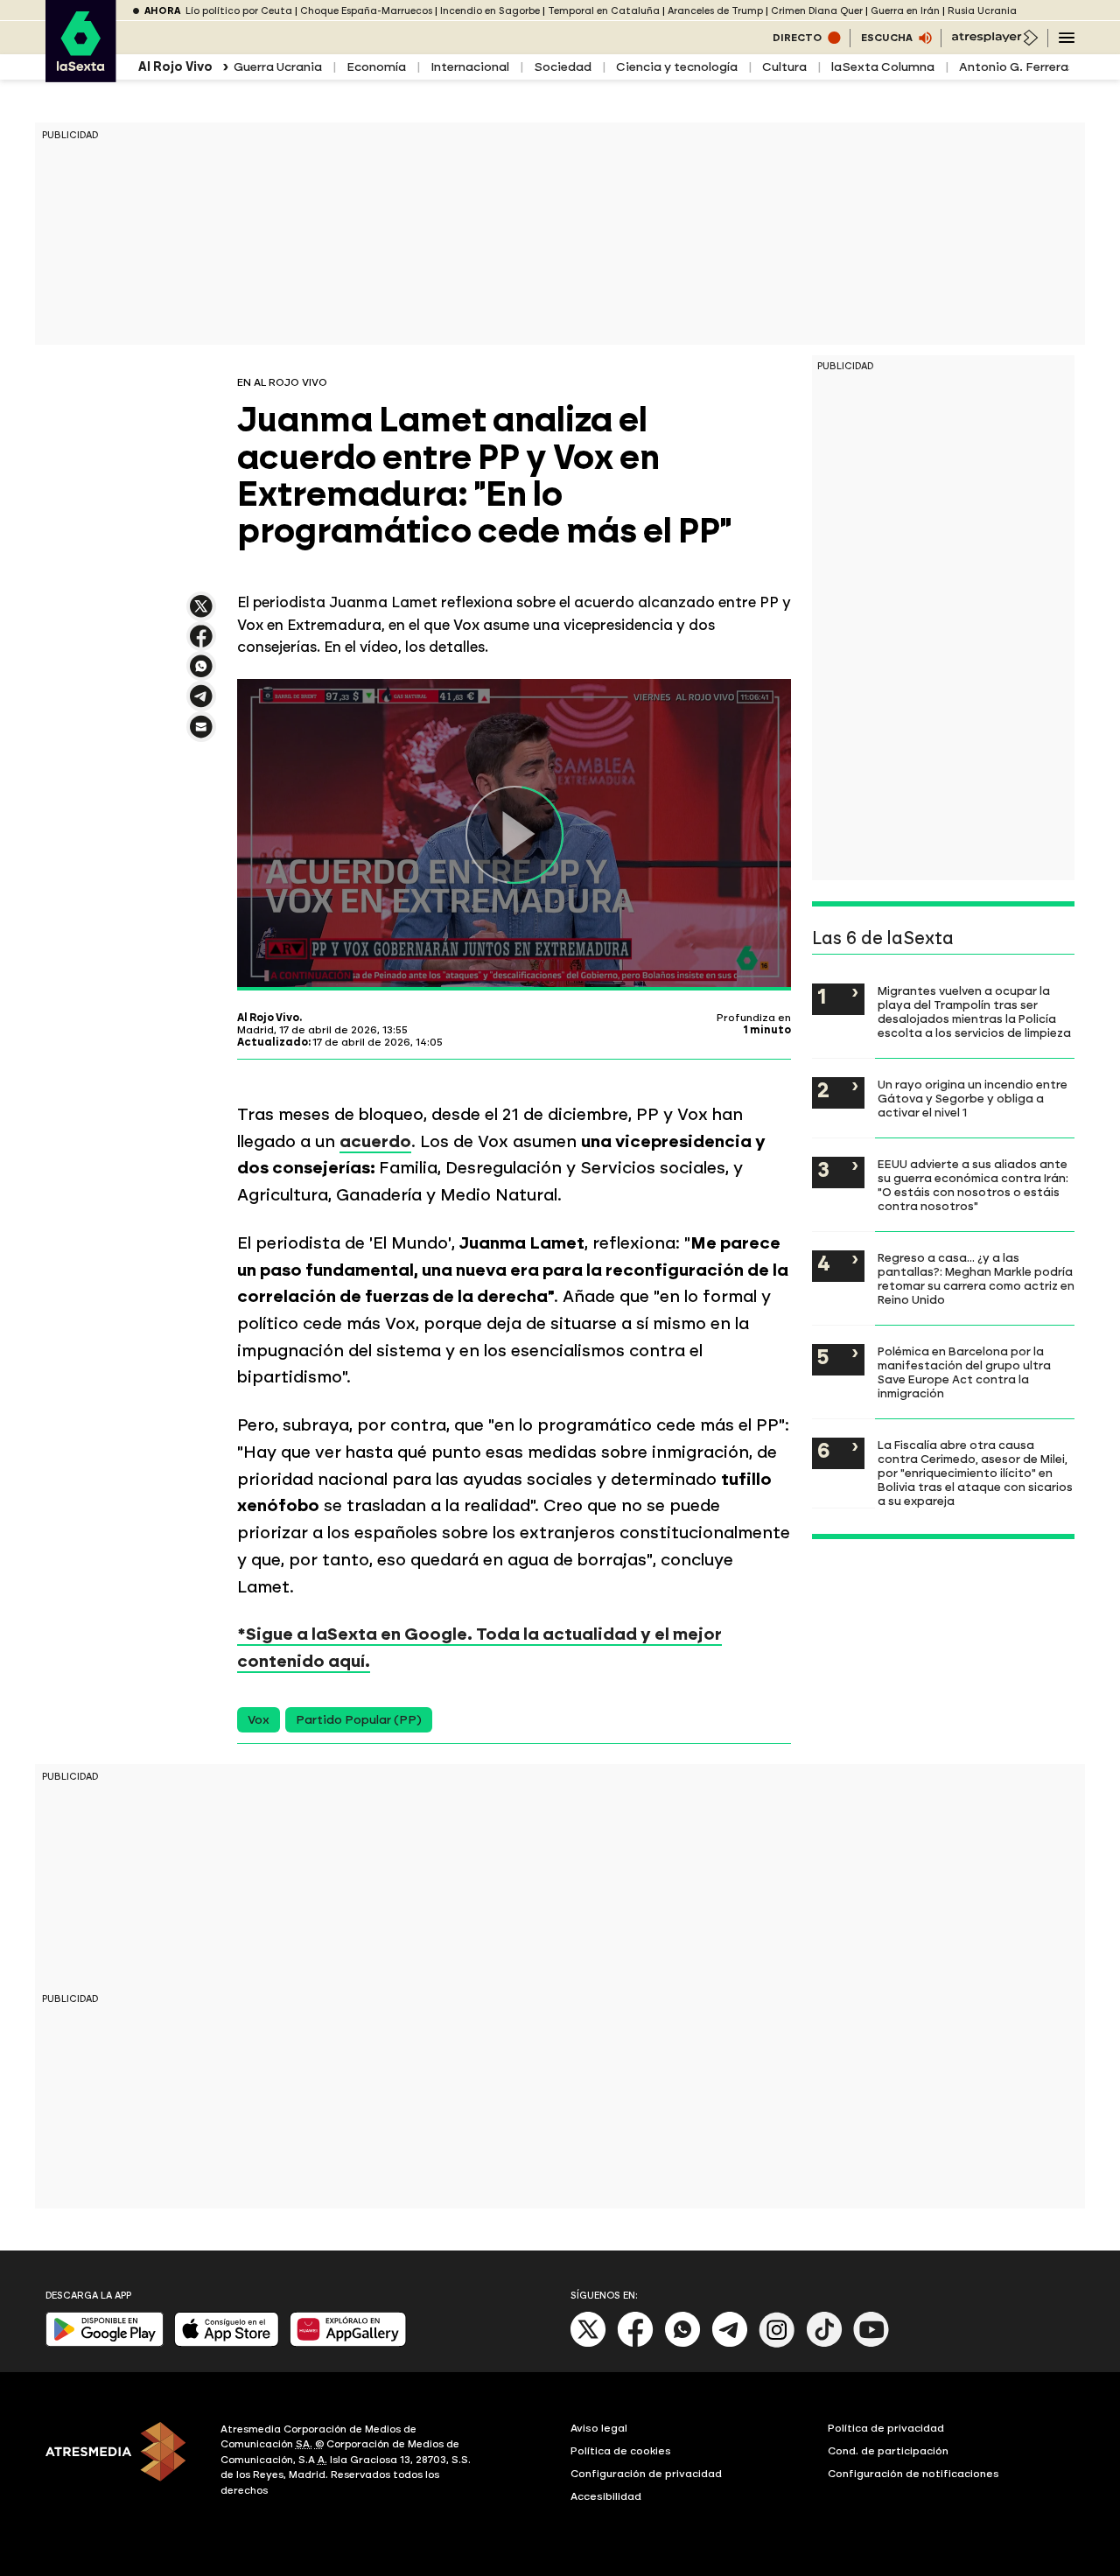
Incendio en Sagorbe (490, 11)
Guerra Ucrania (278, 67)
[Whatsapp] (682, 2344)
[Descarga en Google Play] (105, 2343)
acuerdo (375, 1141)
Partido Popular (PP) (359, 1720)
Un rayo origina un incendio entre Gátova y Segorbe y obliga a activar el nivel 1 (973, 1098)
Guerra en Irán (905, 11)
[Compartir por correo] (201, 735)
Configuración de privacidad (646, 2474)
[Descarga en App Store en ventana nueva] (227, 2343)
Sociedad (563, 67)
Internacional (470, 67)
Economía (376, 67)
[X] (201, 614)
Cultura (784, 67)
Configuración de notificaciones (913, 2474)
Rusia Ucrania (982, 11)
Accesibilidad (606, 2496)
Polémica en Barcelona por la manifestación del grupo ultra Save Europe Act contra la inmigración (964, 1372)
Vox (259, 1720)
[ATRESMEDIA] (122, 2462)
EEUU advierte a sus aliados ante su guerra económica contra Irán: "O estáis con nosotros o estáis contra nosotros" (973, 1185)
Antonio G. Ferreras (1017, 67)
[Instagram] (777, 2344)
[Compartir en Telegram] (201, 704)
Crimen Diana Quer (817, 11)
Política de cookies (621, 2451)
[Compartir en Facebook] (201, 644)
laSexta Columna (883, 67)
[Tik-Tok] (824, 2344)
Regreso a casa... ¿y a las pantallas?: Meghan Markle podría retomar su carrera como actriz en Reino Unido (976, 1278)
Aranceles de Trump (715, 11)
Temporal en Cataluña (604, 11)
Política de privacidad (886, 2428)
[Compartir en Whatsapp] (201, 673)
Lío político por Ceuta (239, 11)
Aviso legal (599, 2428)
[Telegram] (730, 2344)
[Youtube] (871, 2344)
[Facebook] (635, 2344)
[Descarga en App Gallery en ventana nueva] (348, 2343)
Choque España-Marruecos (366, 11)
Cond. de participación (888, 2451)
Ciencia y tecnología (677, 67)
